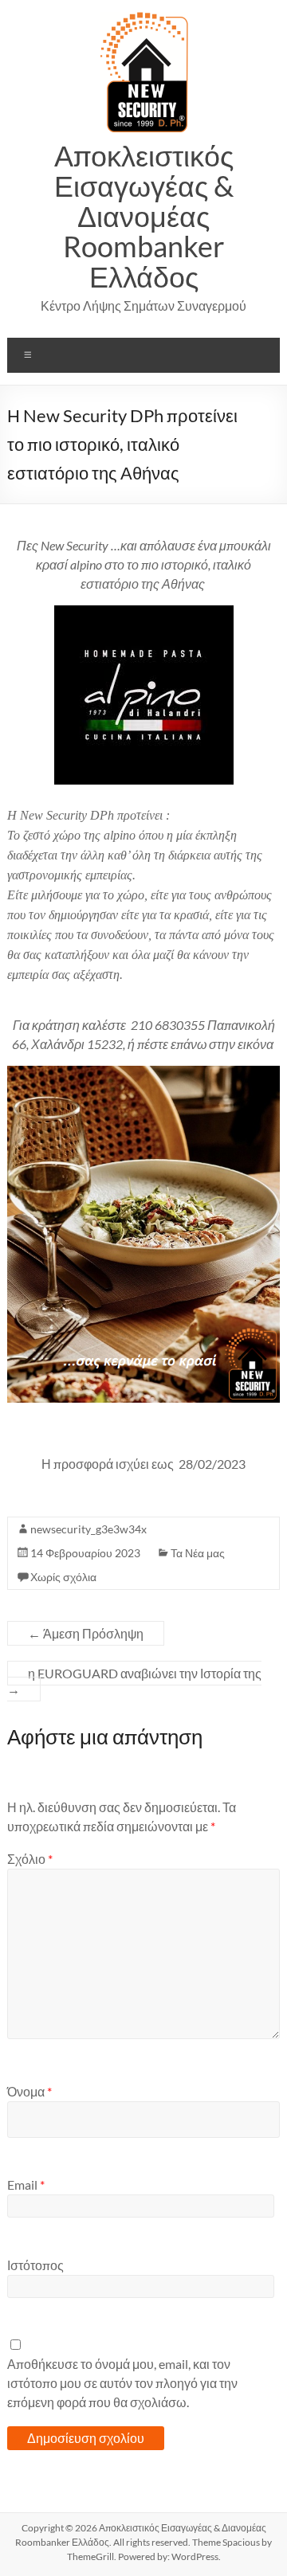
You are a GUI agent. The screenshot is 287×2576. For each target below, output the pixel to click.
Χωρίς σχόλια (63, 1577)
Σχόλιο (30, 1859)
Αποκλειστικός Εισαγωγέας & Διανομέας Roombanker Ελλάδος (144, 216)
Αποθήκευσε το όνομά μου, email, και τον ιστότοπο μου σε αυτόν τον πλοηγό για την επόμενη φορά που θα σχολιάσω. (122, 2383)
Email (26, 2185)
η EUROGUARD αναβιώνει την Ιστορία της (134, 1681)
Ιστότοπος (35, 2265)
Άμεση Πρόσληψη (86, 1633)
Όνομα (29, 2091)
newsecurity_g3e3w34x (88, 1529)
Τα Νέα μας (198, 1553)
